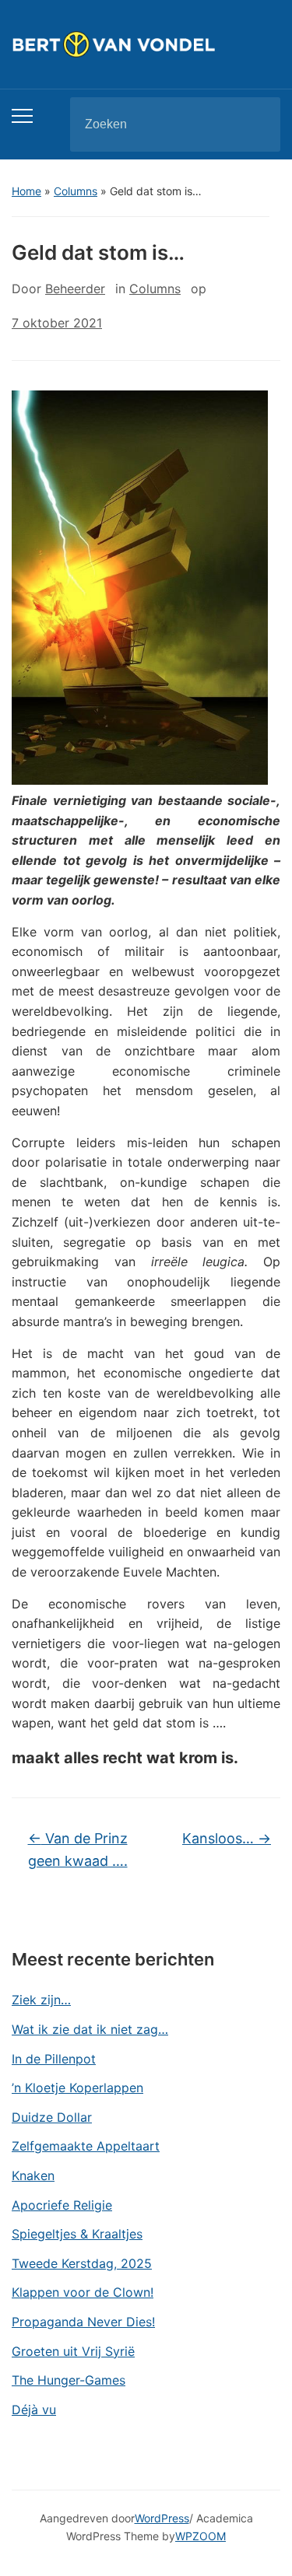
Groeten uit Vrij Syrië (73, 2351)
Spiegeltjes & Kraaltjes (77, 2234)
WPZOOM (201, 2536)
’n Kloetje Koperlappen (77, 2088)
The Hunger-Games (69, 2380)
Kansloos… (227, 1838)
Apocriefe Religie (62, 2205)
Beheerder (75, 289)
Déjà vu (34, 2410)
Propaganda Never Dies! (83, 2322)
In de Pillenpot (54, 2059)
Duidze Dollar (52, 2117)
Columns (76, 191)
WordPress (162, 2518)
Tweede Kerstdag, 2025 (82, 2263)
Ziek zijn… (41, 2000)
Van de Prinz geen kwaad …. (78, 1850)
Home (26, 191)
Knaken (33, 2175)
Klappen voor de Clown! (83, 2292)
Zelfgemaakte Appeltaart (86, 2146)
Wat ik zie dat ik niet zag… (90, 2029)
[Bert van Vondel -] (146, 44)
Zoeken (255, 124)
